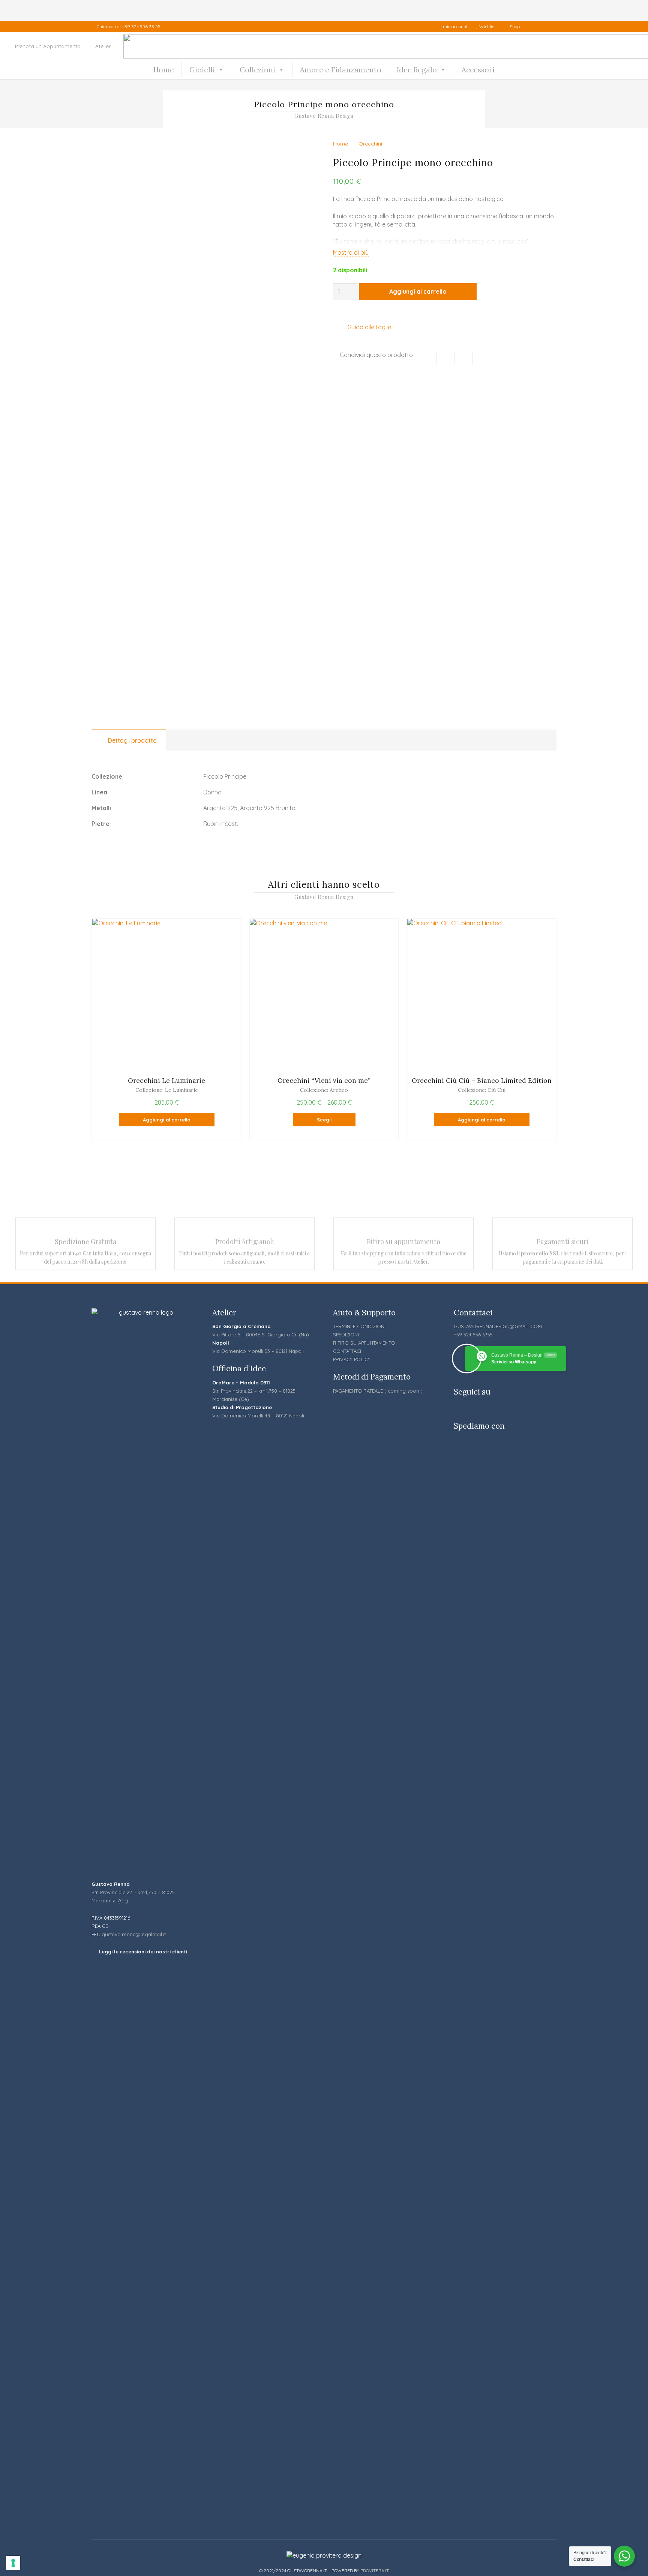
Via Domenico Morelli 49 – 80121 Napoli (258, 1416)
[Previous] (77, 1029)
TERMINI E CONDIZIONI (359, 1326)
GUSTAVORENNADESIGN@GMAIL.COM (498, 1326)
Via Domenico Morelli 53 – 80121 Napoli (258, 1351)
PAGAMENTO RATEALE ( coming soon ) (378, 1391)
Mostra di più (351, 252)
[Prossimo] (571, 1029)
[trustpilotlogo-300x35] (143, 2246)
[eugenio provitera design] (324, 2555)
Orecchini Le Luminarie (166, 1080)
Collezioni (257, 70)
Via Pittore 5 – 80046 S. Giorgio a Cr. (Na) (261, 1335)
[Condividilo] (446, 358)
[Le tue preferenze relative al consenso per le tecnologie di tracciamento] (13, 2563)
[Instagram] (550, 27)
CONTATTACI (347, 1351)
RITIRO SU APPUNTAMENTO (364, 1343)
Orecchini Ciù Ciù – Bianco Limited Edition (482, 1080)
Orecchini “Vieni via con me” (324, 1080)
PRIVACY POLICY (352, 1359)
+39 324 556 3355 (473, 1335)
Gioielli (202, 70)
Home (164, 70)
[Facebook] (535, 27)
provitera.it (375, 2571)
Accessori (478, 70)
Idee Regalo (417, 70)
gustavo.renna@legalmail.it (134, 1934)
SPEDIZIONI (346, 1335)
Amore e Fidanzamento (341, 70)
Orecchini (370, 144)
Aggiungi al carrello (418, 291)
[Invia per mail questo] (428, 358)
